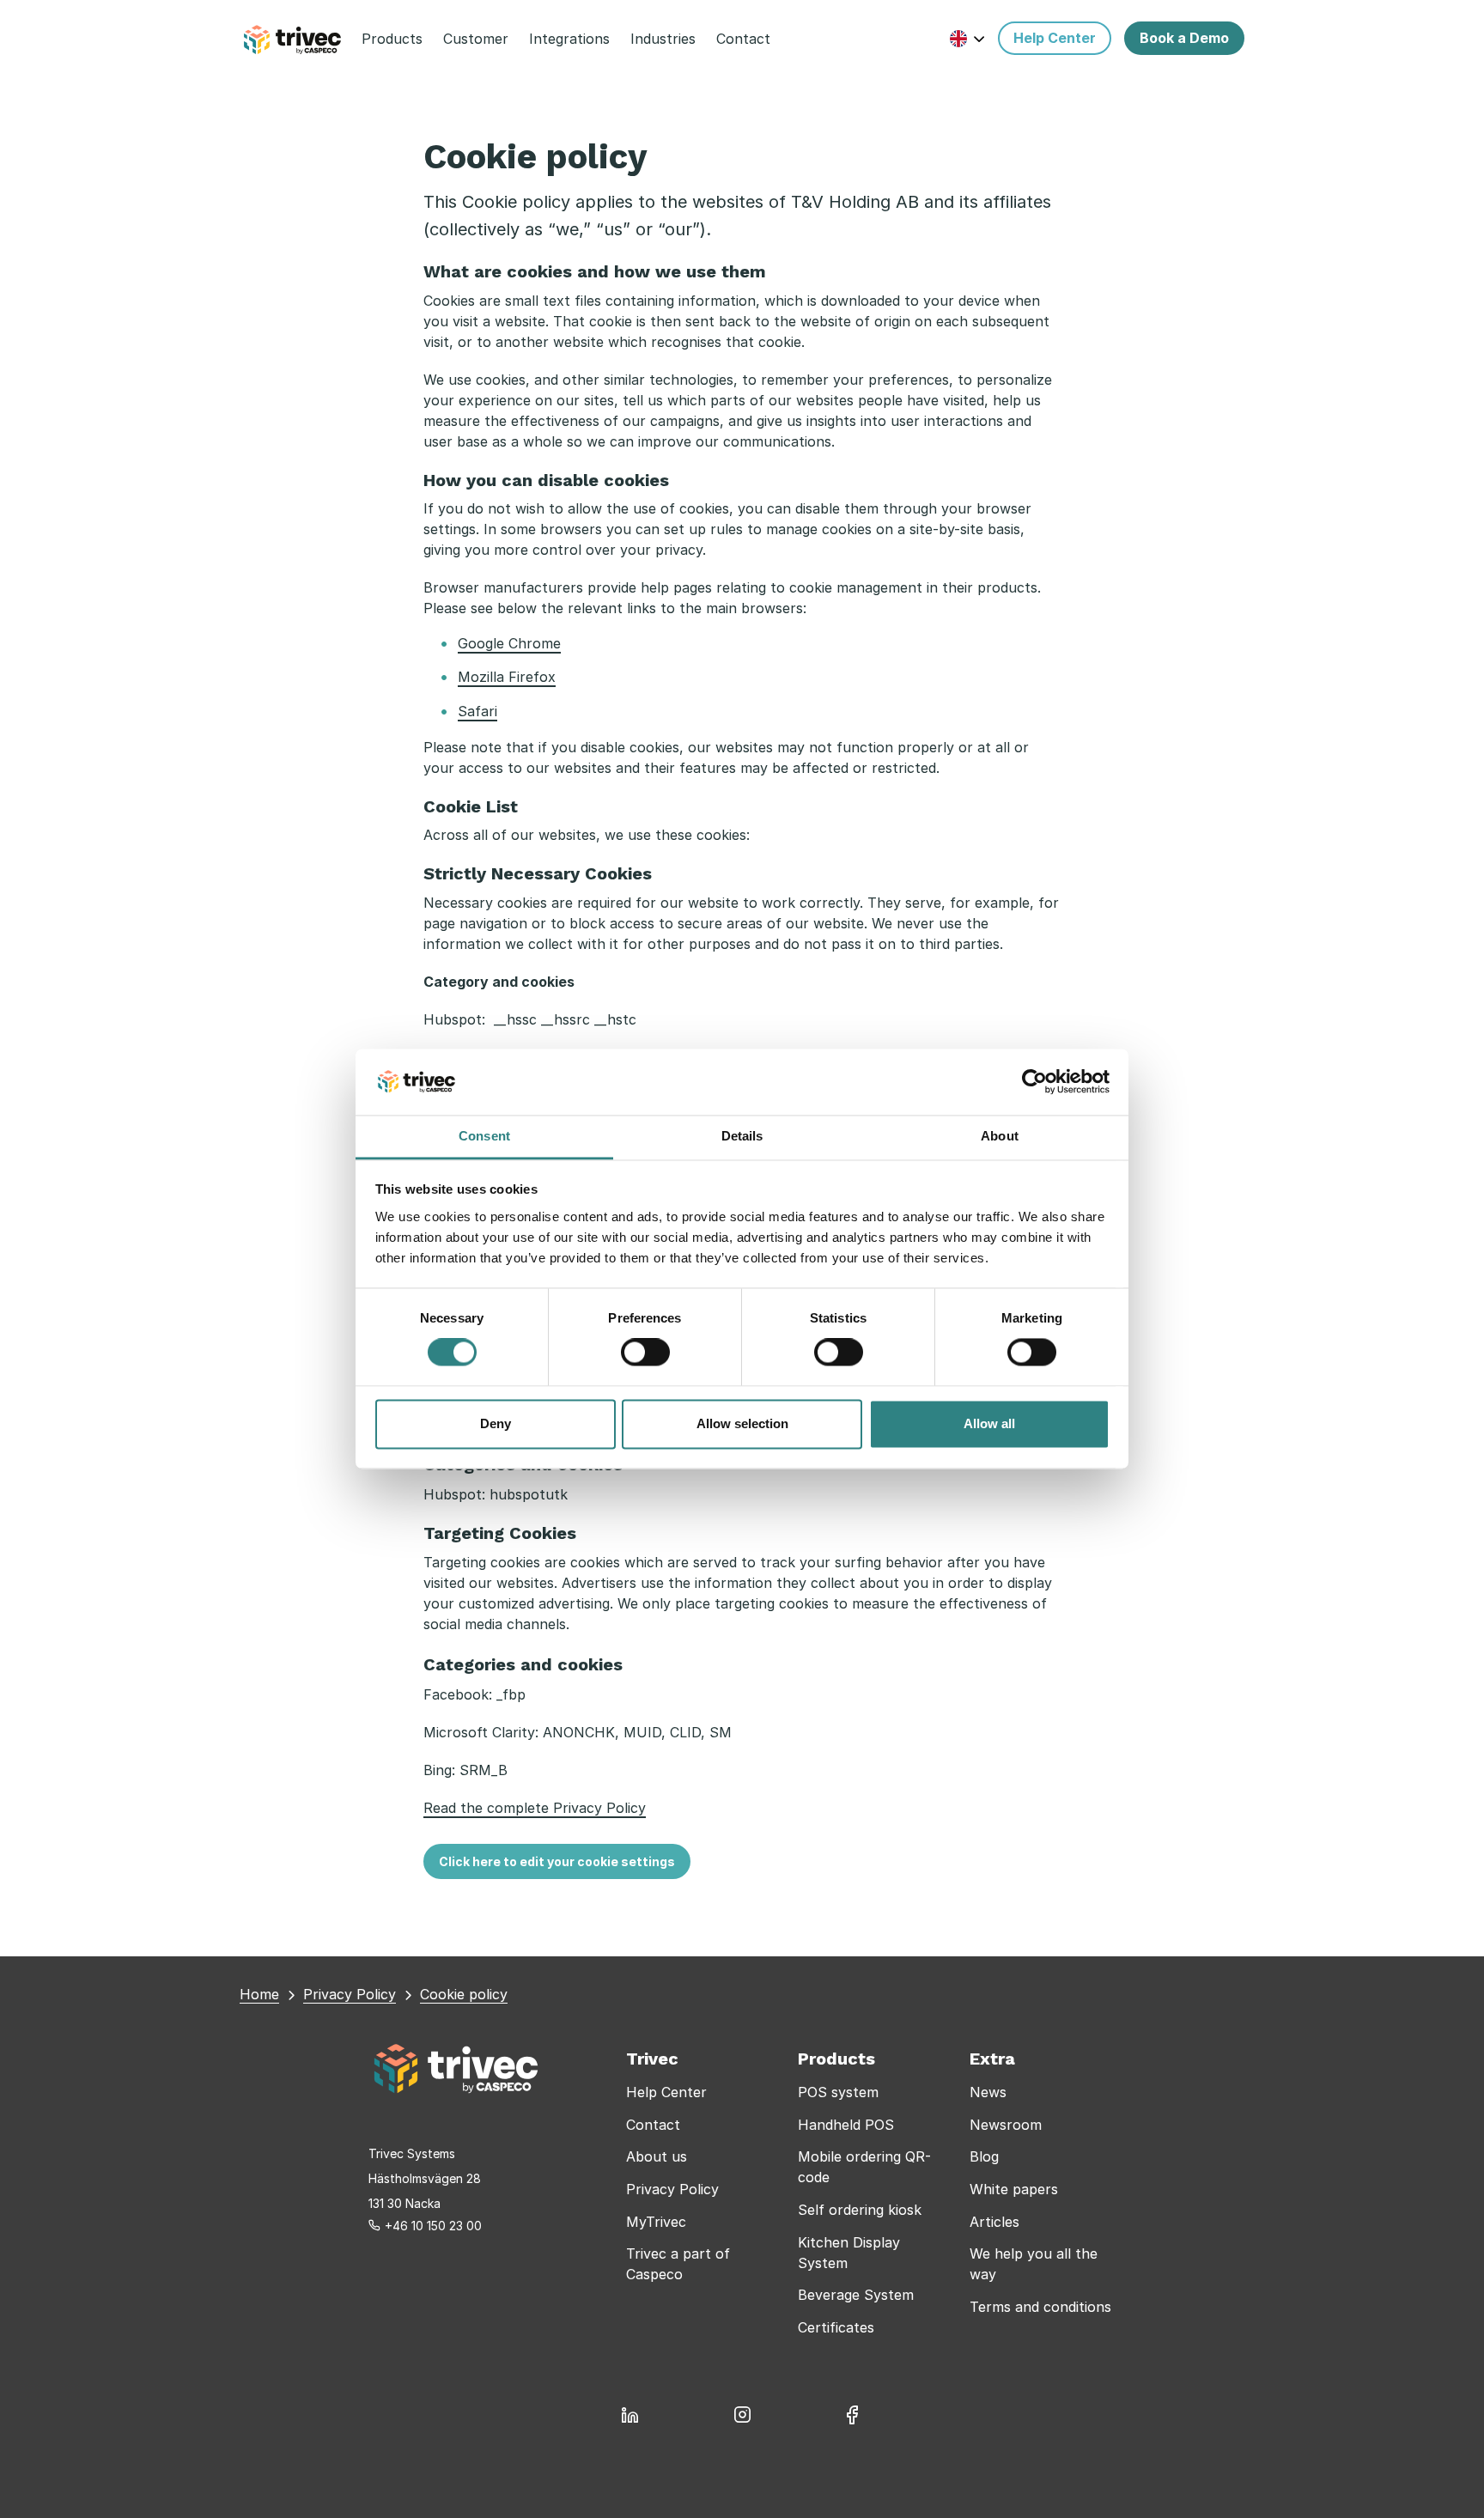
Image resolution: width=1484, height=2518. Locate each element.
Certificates (836, 2327)
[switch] (645, 1353)
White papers (1014, 2189)
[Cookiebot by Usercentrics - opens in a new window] (1034, 1082)
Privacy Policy (672, 2189)
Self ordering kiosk (860, 2210)
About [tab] (1000, 1136)
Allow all (989, 1423)
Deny (496, 1423)
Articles (994, 2222)
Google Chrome (509, 643)
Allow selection (742, 1423)
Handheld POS (846, 2125)
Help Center (666, 2092)
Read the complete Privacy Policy (535, 1808)
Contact (653, 2125)
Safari (477, 711)
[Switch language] (967, 38)
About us (657, 2156)
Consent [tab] (484, 1136)
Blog (984, 2156)
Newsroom (1006, 2125)
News (988, 2092)
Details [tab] (742, 1136)
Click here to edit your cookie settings (557, 1861)
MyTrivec (656, 2222)
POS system (838, 2092)
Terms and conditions (1040, 2307)
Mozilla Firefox (507, 677)
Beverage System (856, 2295)
